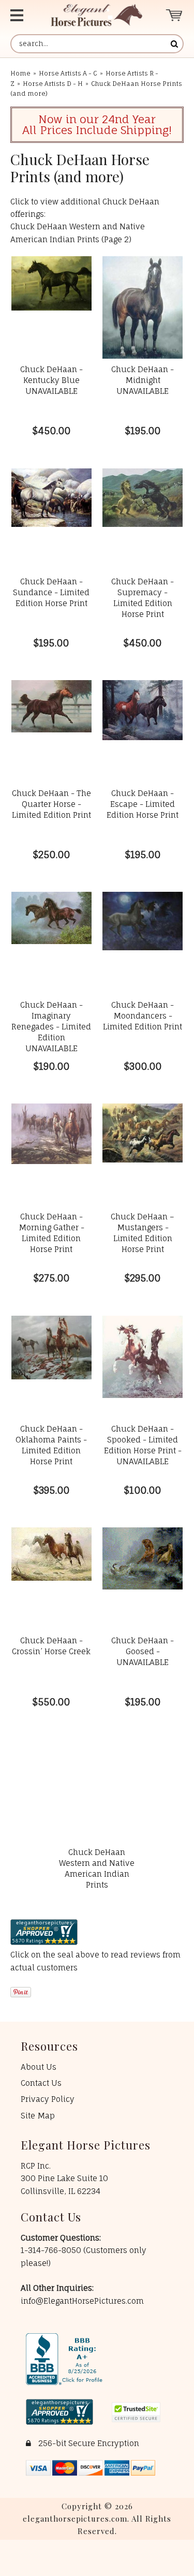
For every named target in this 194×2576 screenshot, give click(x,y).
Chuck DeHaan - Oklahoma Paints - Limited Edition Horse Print (51, 1445)
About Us (39, 2067)
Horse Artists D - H (53, 84)
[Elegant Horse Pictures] (96, 15)
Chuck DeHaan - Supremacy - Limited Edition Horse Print (143, 598)
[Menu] (21, 15)
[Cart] (175, 15)
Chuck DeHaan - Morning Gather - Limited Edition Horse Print (51, 1233)
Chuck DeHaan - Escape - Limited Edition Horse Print (143, 804)
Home (20, 73)
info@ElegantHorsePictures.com (82, 2301)
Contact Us (41, 2083)
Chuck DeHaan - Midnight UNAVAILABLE (143, 380)
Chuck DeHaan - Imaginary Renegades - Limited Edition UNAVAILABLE (51, 1027)
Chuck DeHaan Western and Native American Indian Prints (97, 1868)
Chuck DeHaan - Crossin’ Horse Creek (51, 1646)
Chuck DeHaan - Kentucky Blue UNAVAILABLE (51, 380)
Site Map (38, 2116)
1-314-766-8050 (52, 2250)
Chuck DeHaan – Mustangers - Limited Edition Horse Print (143, 1233)
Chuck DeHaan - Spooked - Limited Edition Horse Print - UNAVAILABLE (143, 1445)
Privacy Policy (48, 2099)
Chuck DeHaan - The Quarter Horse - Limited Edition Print (51, 804)
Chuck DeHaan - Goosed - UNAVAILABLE (143, 1651)
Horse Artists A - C (68, 73)
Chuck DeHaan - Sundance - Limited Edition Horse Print (51, 592)
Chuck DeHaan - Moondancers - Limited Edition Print (143, 1016)
